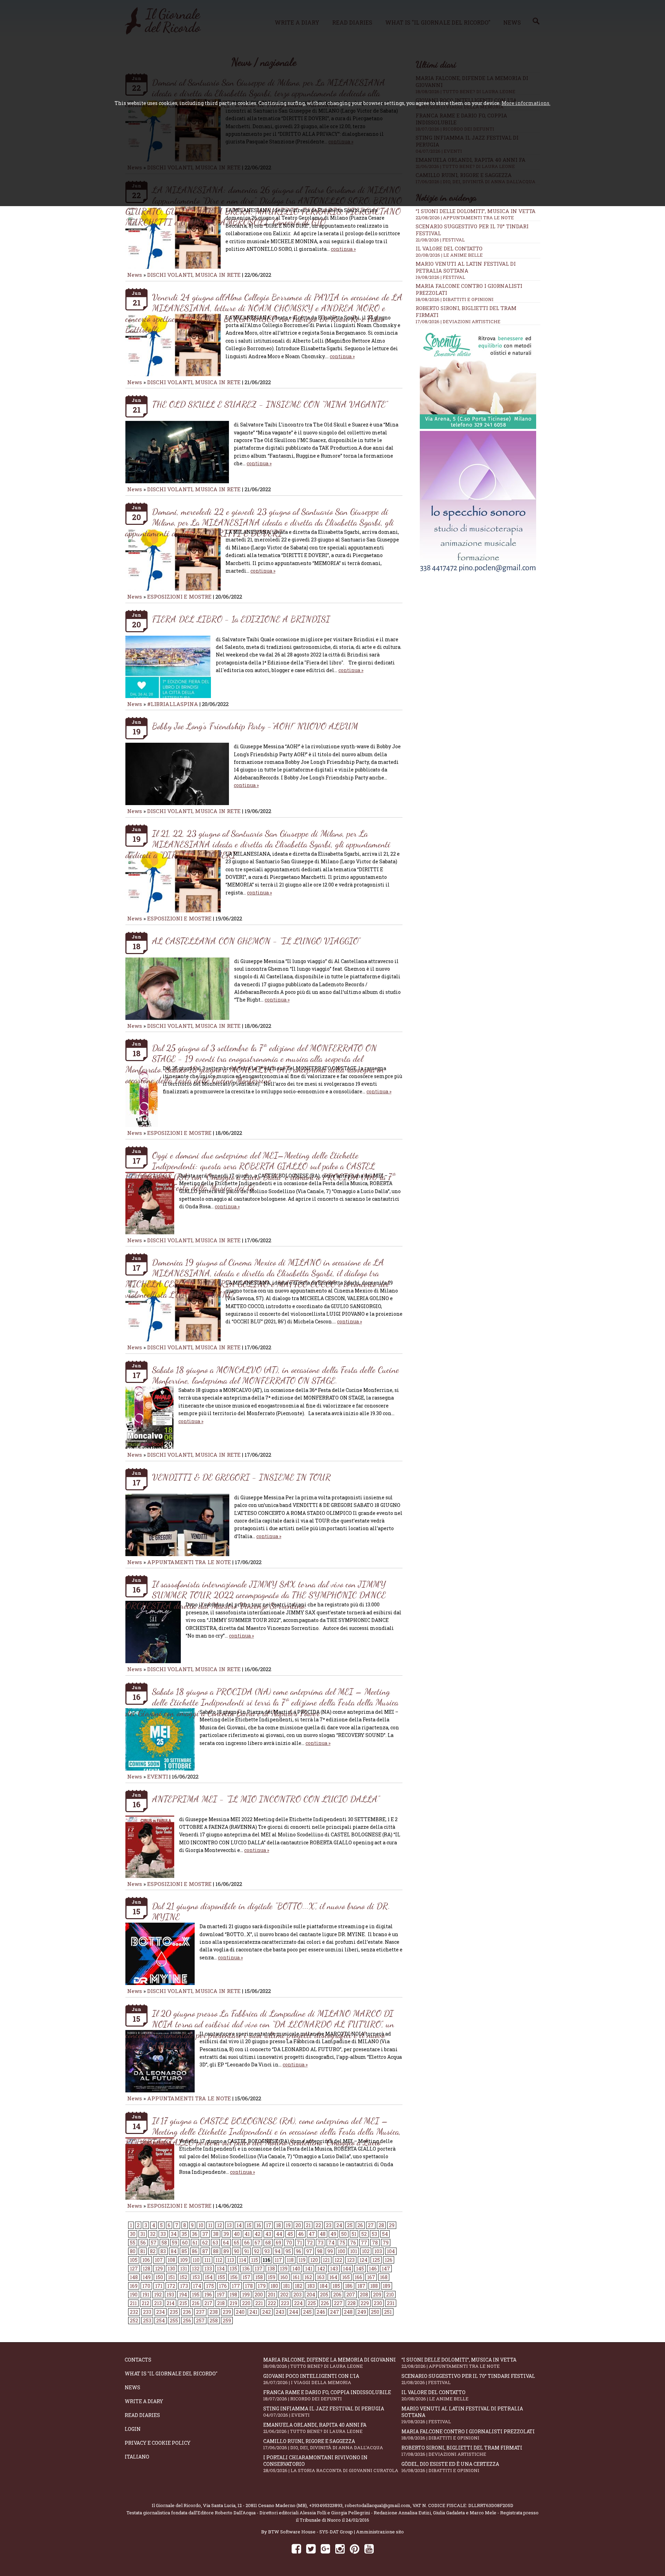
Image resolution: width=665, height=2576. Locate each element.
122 (338, 2260)
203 (298, 2295)
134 (221, 2269)
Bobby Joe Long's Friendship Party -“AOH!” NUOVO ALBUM (255, 726)
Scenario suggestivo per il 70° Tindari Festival (468, 2379)
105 (134, 2260)
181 (286, 2286)
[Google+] (325, 2548)
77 (364, 2243)
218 (221, 2303)
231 (391, 2303)
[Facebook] (296, 2548)
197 (221, 2295)
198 (233, 2295)
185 (336, 2286)
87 (205, 2251)
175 (210, 2286)
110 (196, 2260)
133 (208, 2269)
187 (361, 2286)
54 (385, 2234)
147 (386, 2269)
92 (257, 2251)
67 (258, 2243)
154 (209, 2277)
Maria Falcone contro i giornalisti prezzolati (468, 2434)
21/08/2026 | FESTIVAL (440, 240)
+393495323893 (326, 2505)
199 (246, 2295)
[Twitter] (311, 2548)
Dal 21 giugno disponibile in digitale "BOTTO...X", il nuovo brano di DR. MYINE (271, 1911)
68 (268, 2243)
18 (278, 2225)
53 (374, 2234)
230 (378, 2303)
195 (196, 2295)
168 (384, 2277)
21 (308, 2225)
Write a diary (144, 2401)
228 (352, 2303)
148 (134, 2277)
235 (174, 2312)
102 (366, 2251)
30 (133, 2234)
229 (365, 2303)
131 (184, 2269)
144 (347, 2269)
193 (170, 2295)
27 (371, 2225)
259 (227, 2321)
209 (377, 2295)
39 (226, 2234)
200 (259, 2295)
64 (226, 2243)
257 (200, 2321)
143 (334, 2269)
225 (312, 2303)
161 (296, 2277)
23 (329, 2225)
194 (183, 2295)
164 (333, 2277)
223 (285, 2303)
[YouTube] (369, 2548)
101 (354, 2251)
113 (231, 2260)
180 (274, 2286)
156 (234, 2277)
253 (147, 2321)
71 (299, 2243)
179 (262, 2286)
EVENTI (158, 1776)
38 (216, 2234)
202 (284, 2295)
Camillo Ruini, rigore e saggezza (323, 2444)
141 (309, 2269)
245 (307, 2312)
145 (360, 2269)
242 (267, 2312)
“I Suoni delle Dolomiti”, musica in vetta (476, 211)
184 (324, 2286)
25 (350, 2225)
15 (249, 2225)
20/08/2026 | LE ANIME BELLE (449, 255)
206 (337, 2295)
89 (226, 2251)
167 (371, 2277)
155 (221, 2277)
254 (161, 2321)
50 (344, 2234)
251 (388, 2312)
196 (208, 2295)
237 (200, 2312)
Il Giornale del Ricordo (176, 2505)
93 (267, 2251)
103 (378, 2251)
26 (360, 2225)
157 (246, 2277)
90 (237, 2251)
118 (290, 2260)
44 (279, 2234)
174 (197, 2286)
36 (195, 2234)
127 (134, 2269)
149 (147, 2277)
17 (269, 2225)
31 (143, 2234)
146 (373, 2269)
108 (171, 2260)
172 (171, 2286)
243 (280, 2312)
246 (321, 2312)
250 (375, 2312)
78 (375, 2243)
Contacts (138, 2360)
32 (153, 2234)
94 (278, 2251)
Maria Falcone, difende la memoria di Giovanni (330, 2363)
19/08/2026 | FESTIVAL (440, 277)
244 (294, 2312)
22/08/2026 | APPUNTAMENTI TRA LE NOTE (465, 218)
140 (296, 2269)
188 (374, 2286)
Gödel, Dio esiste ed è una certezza (450, 2467)
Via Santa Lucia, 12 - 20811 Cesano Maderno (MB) (255, 2505)
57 (154, 2243)
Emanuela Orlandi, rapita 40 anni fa (315, 2428)
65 (237, 2243)
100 (342, 2251)
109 (184, 2260)
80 (133, 2251)
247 (335, 2312)
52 (364, 2234)
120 (314, 2260)
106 (146, 2260)
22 (318, 2225)
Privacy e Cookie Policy (158, 2443)
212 (145, 2303)
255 (174, 2321)
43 (268, 2234)
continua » (343, 249)
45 (290, 2234)
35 (184, 2234)
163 (321, 2277)
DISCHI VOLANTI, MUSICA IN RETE (194, 275)
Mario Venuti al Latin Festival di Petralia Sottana (466, 267)
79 (386, 2243)
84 (174, 2251)
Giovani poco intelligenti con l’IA (311, 2379)
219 (233, 2303)
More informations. (526, 103)
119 (302, 2260)
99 (330, 2251)
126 (389, 2260)
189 (387, 2286)
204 (311, 2295)
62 (205, 2243)
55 (133, 2243)
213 (158, 2303)
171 (159, 2286)
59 (175, 2243)
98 (320, 2251)
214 (171, 2303)
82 (153, 2251)
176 (223, 2286)
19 (288, 2225)
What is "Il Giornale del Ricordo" (171, 2374)
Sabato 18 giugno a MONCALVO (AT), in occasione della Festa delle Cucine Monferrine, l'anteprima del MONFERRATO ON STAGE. (276, 1375)
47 (312, 2234)
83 (163, 2251)
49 (333, 2234)
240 (240, 2312)
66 (247, 2243)
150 (159, 2277)
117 (278, 2260)
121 (326, 2260)
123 (351, 2260)
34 (174, 2234)
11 (210, 2225)
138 (271, 2269)
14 (239, 2225)
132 (196, 2269)
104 (391, 2251)
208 (364, 2295)
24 (339, 2225)
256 (187, 2321)
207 (351, 2295)
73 (321, 2243)
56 (143, 2243)
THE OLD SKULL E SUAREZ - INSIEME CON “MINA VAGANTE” (270, 404)
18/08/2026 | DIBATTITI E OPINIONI (455, 299)
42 (258, 2234)
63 (215, 2243)
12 (220, 2225)
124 (363, 2260)
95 (288, 2251)
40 (237, 2234)
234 (161, 2312)
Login (133, 2429)
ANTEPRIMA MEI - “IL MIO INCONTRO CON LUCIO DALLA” (266, 1799)
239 (227, 2312)
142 (321, 2269)
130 (171, 2269)
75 (342, 2243)
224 (298, 2303)
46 (301, 2234)
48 (323, 2234)
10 (201, 2225)
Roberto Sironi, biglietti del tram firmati (462, 2451)
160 (284, 2277)
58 (164, 2243)
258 (214, 2321)
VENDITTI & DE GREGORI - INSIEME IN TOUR (241, 1477)
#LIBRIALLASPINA (173, 704)
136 (246, 2269)
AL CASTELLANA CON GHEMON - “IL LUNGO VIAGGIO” (256, 941)
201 (272, 2295)
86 (195, 2251)
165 (346, 2277)
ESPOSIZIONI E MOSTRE (179, 597)
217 (208, 2303)
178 (249, 2286)
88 (216, 2251)
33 (163, 2234)
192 (158, 2295)
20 (298, 2225)
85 (184, 2251)
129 (159, 2269)
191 (146, 2295)
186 (349, 2286)
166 (358, 2277)
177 (236, 2286)
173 (184, 2286)
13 (229, 2225)
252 (134, 2321)
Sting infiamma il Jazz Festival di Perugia (324, 2412)
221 (259, 2303)
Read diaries (142, 2415)
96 (299, 2251)
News (135, 275)
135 (233, 2269)
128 (147, 2269)
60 (185, 2243)
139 (284, 2269)
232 (134, 2312)
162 (308, 2277)
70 (289, 2243)
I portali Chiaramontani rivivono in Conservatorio (331, 2464)
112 (219, 2260)
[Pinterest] (354, 2548)
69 (278, 2243)
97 (309, 2251)
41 (247, 2234)
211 (133, 2303)
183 (311, 2286)
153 (196, 2277)
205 (324, 2295)
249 (362, 2312)
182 (299, 2286)
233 (147, 2312)
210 (390, 2295)
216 (196, 2303)
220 (246, 2303)
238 (214, 2312)
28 (381, 2225)
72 (310, 2243)
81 (143, 2251)
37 (205, 2234)
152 (184, 2277)
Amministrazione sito (380, 2532)
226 (325, 2303)
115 (255, 2260)
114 (243, 2260)
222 (272, 2303)
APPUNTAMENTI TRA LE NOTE (189, 1562)
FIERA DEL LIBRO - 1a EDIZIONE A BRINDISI (241, 619)
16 (259, 2225)
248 (348, 2312)
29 (392, 2225)
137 (259, 2269)
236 (187, 2312)
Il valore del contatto (449, 248)
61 (195, 2243)
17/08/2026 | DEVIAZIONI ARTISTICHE (458, 321)
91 (247, 2251)
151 (171, 2277)
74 (331, 2243)
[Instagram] (340, 2548)
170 (146, 2286)
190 (134, 2295)
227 (338, 2303)
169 (134, 2286)
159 (272, 2277)
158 (259, 2277)
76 (353, 2243)
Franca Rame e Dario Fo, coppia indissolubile (327, 2395)
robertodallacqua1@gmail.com (378, 2505)
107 (159, 2260)
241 (253, 2312)
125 (376, 2260)
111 (207, 2260)
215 (183, 2303)
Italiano (137, 2457)
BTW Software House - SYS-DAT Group (311, 2532)
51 (354, 2234)
